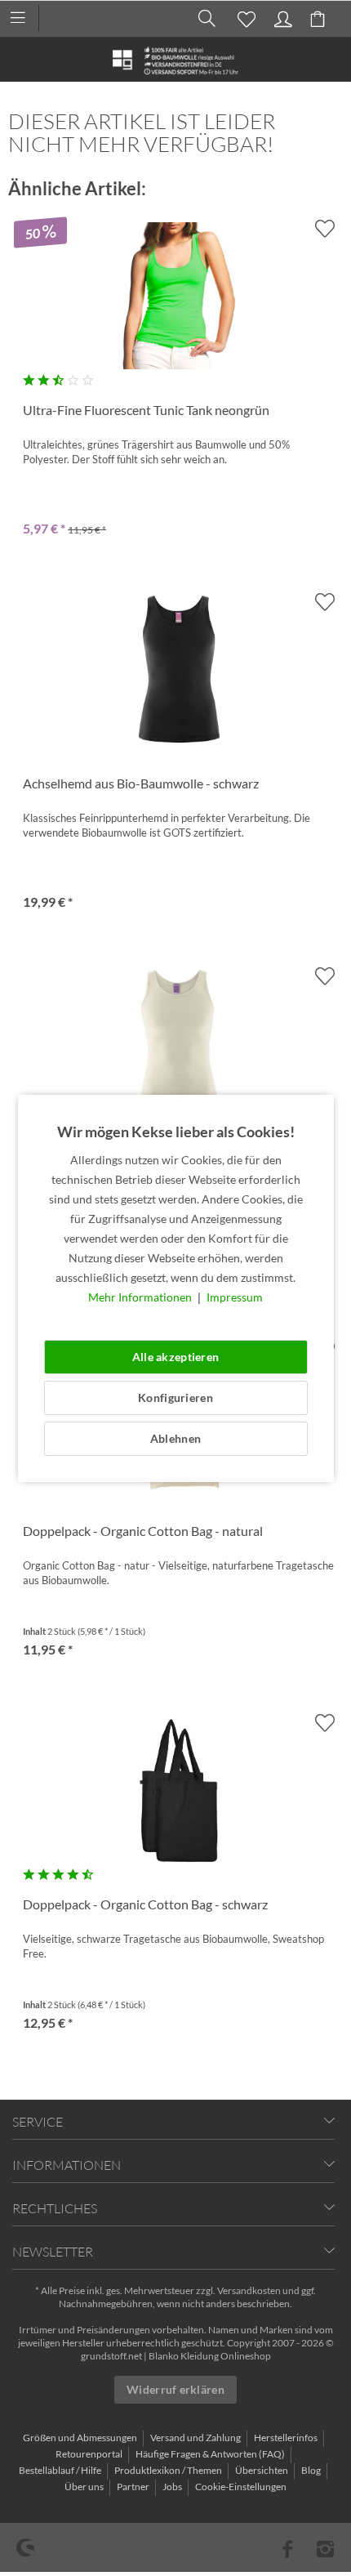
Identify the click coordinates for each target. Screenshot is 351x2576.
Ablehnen (175, 1438)
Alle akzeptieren (175, 1357)
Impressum (235, 1297)
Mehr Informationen (141, 1297)
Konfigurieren (175, 1397)
